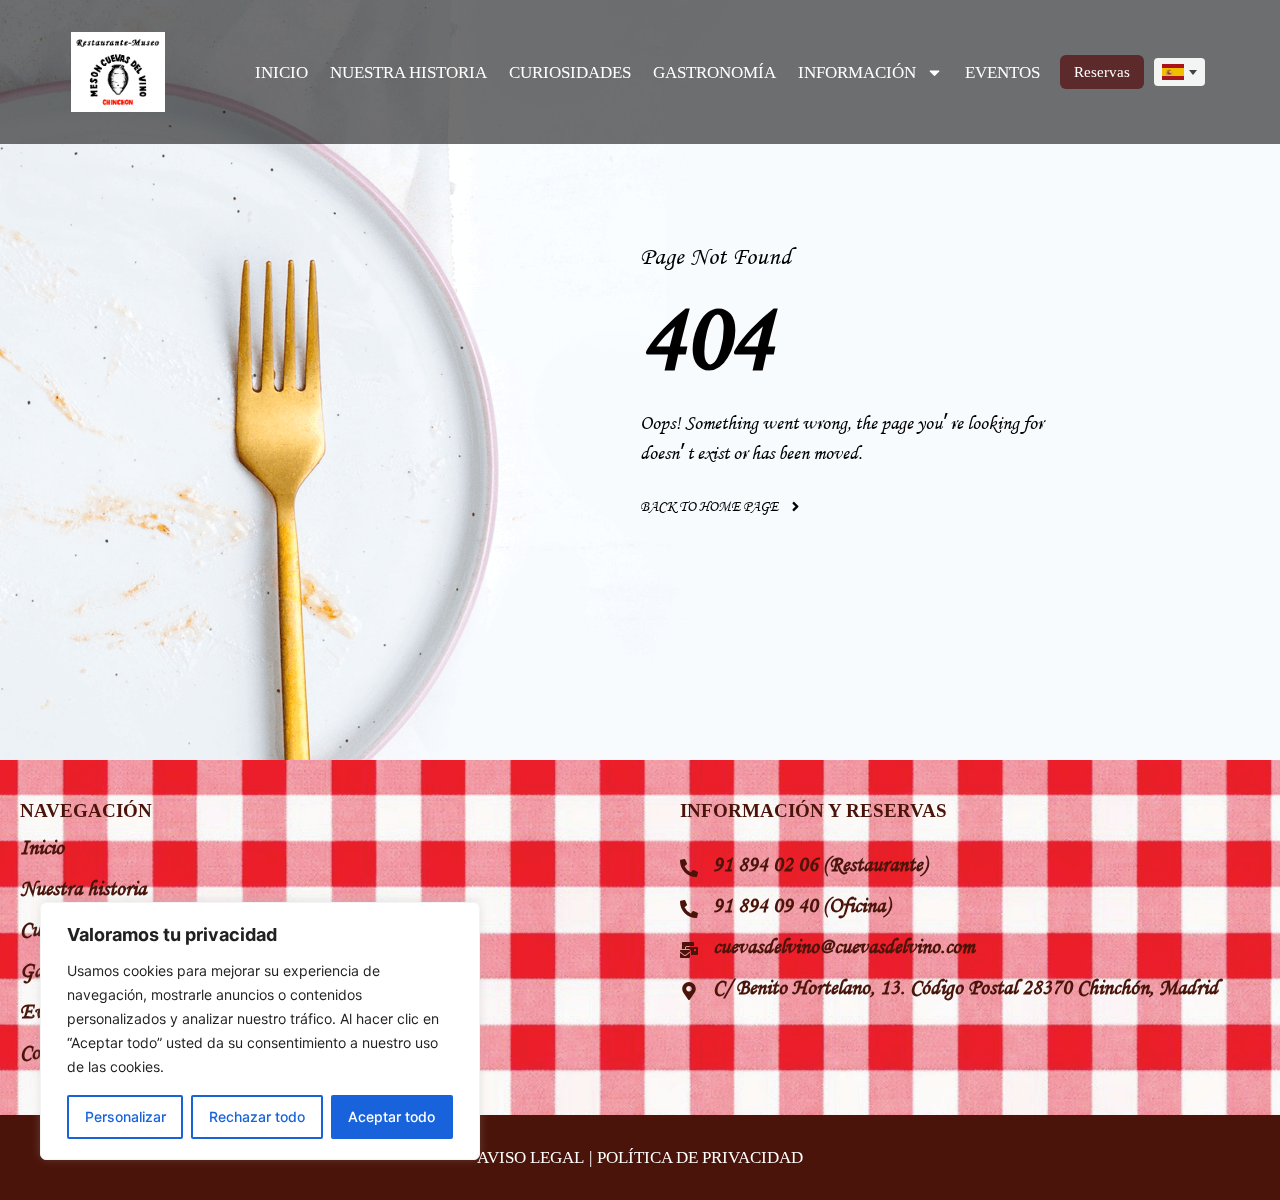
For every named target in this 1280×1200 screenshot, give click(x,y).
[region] (260, 1031)
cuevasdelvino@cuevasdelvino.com (844, 946)
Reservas (1102, 72)
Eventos (1002, 72)
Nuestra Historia (408, 72)
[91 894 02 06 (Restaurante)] (689, 868)
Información (857, 72)
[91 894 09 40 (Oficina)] (689, 909)
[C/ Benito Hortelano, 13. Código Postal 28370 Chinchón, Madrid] (689, 991)
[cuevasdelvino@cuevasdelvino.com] (689, 950)
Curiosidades (570, 72)
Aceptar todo (391, 1116)
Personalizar (125, 1116)
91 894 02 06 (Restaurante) (820, 864)
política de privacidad (700, 1157)
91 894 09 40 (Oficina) (801, 905)
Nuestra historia (83, 888)
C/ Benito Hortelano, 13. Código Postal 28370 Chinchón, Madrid (965, 987)
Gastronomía (714, 72)
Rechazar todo (257, 1116)
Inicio (281, 72)
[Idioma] (1179, 72)
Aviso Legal (530, 1157)
